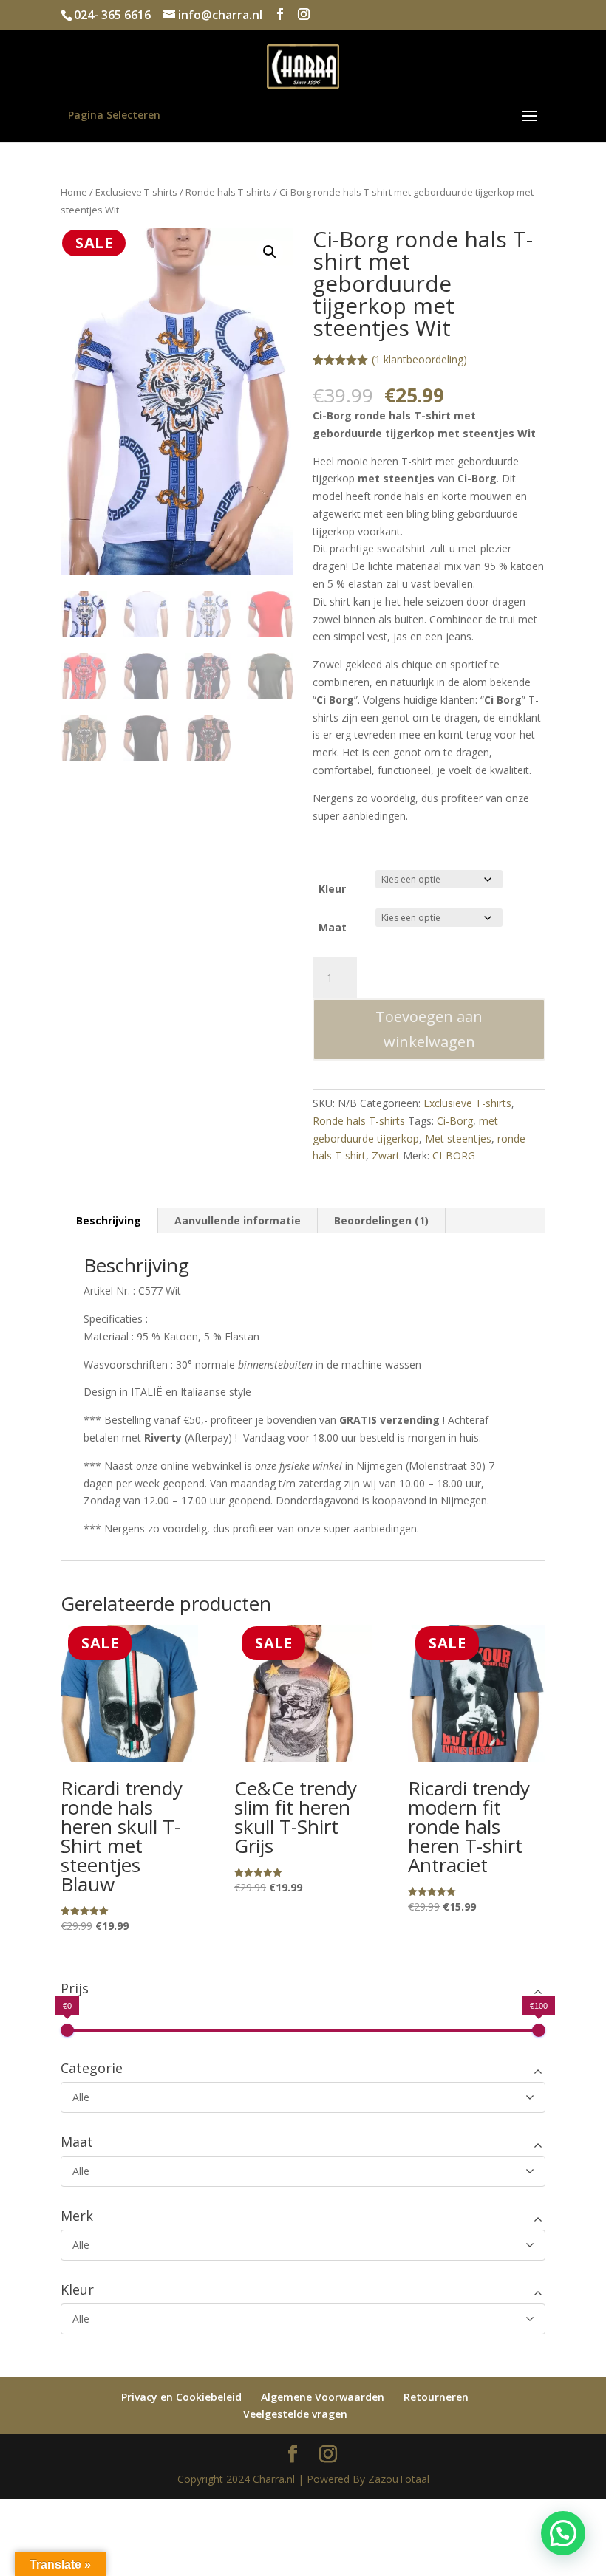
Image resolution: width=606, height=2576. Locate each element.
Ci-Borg (455, 1121)
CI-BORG (454, 1155)
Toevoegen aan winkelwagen (429, 1029)
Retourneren (436, 2397)
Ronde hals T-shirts (228, 192)
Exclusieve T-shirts (136, 192)
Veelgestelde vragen (295, 2414)
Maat (333, 927)
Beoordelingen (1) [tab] (381, 1220)
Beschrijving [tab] (109, 1220)
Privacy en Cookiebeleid (181, 2397)
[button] (270, 252)
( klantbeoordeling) (419, 359)
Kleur (332, 889)
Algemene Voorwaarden (323, 2397)
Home (74, 192)
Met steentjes (458, 1138)
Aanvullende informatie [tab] (238, 1220)
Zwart (386, 1155)
